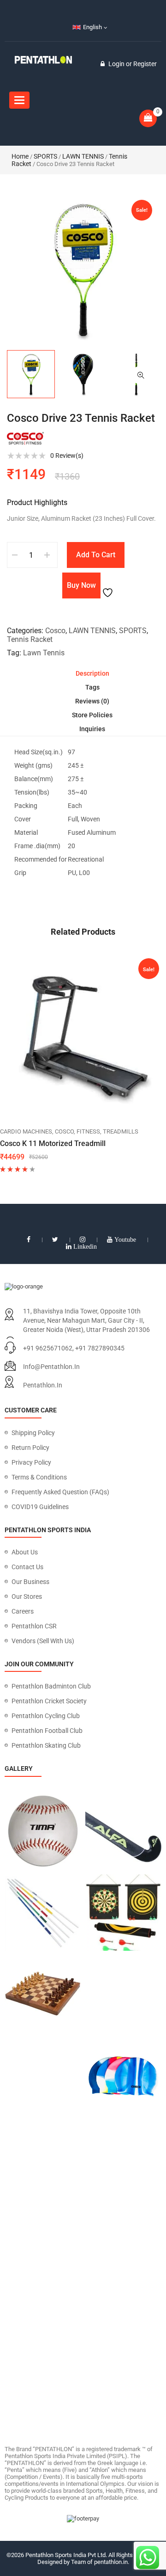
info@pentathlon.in (51, 1367)
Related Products (83, 932)
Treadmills (121, 1131)
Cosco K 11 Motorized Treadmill (53, 1143)
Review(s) (67, 456)
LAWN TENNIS (83, 156)
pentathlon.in (43, 1385)
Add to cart (96, 555)
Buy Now (81, 585)
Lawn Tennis (44, 653)
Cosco (55, 631)
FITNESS (88, 1131)
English (92, 27)
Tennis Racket (30, 639)
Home (20, 156)
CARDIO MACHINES (26, 1131)
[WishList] (109, 585)
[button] (141, 375)
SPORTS (45, 156)
